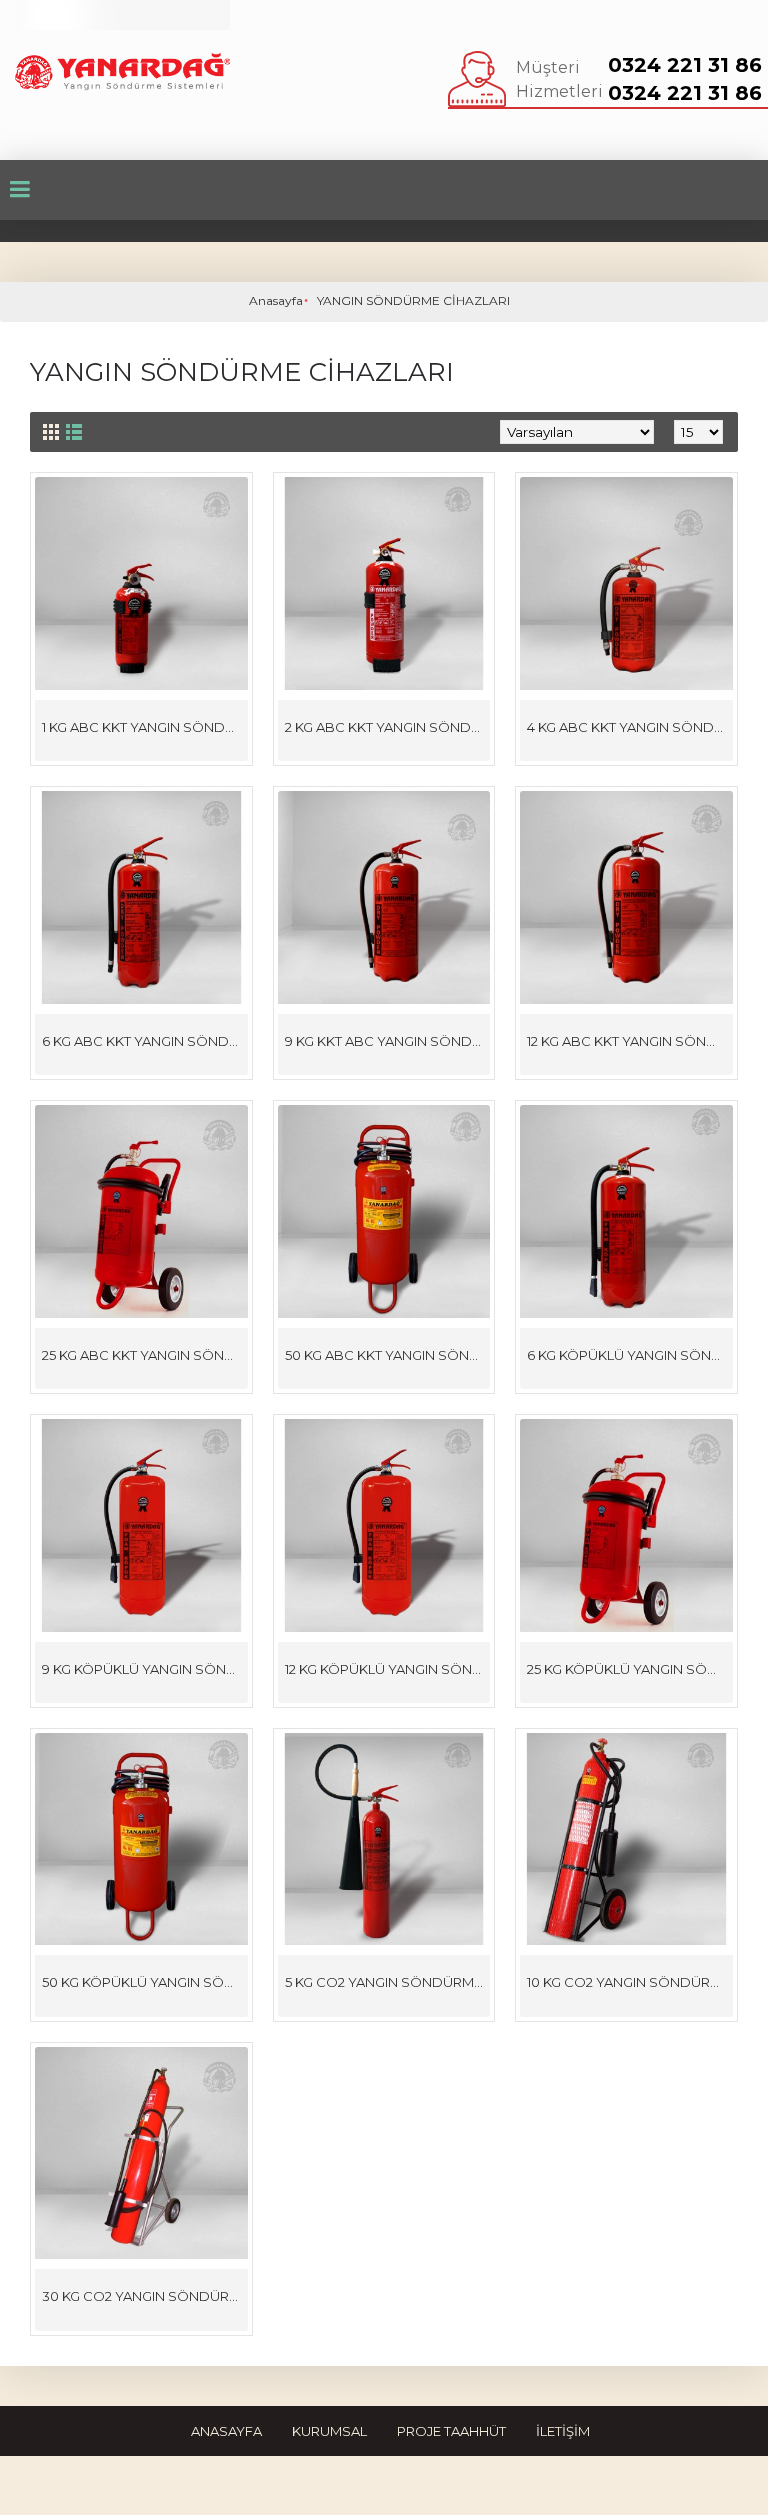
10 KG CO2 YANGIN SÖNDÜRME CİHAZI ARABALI (630, 1982)
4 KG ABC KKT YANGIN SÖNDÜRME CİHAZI (630, 727)
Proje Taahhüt (451, 2431)
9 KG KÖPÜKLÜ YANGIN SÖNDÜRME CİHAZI (145, 1669)
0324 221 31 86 (685, 65)
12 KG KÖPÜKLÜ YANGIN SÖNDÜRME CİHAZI (388, 1669)
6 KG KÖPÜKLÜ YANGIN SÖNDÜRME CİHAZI (630, 1355)
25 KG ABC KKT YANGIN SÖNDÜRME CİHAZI (145, 1355)
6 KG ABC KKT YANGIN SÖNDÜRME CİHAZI (145, 1041)
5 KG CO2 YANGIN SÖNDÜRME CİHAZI (388, 1982)
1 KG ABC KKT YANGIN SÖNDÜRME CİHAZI (145, 727)
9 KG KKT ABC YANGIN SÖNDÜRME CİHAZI (388, 1041)
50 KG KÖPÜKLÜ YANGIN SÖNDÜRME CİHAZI (145, 1982)
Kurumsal (329, 2431)
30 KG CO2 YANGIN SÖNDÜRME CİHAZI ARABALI (145, 2296)
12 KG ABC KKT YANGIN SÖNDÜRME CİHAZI (630, 1041)
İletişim (563, 2431)
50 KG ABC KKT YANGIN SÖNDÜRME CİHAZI (388, 1355)
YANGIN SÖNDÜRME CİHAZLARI (413, 300)
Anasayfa (276, 300)
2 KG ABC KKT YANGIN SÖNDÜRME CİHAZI (388, 727)
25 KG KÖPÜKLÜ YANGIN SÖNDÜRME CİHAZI (630, 1669)
